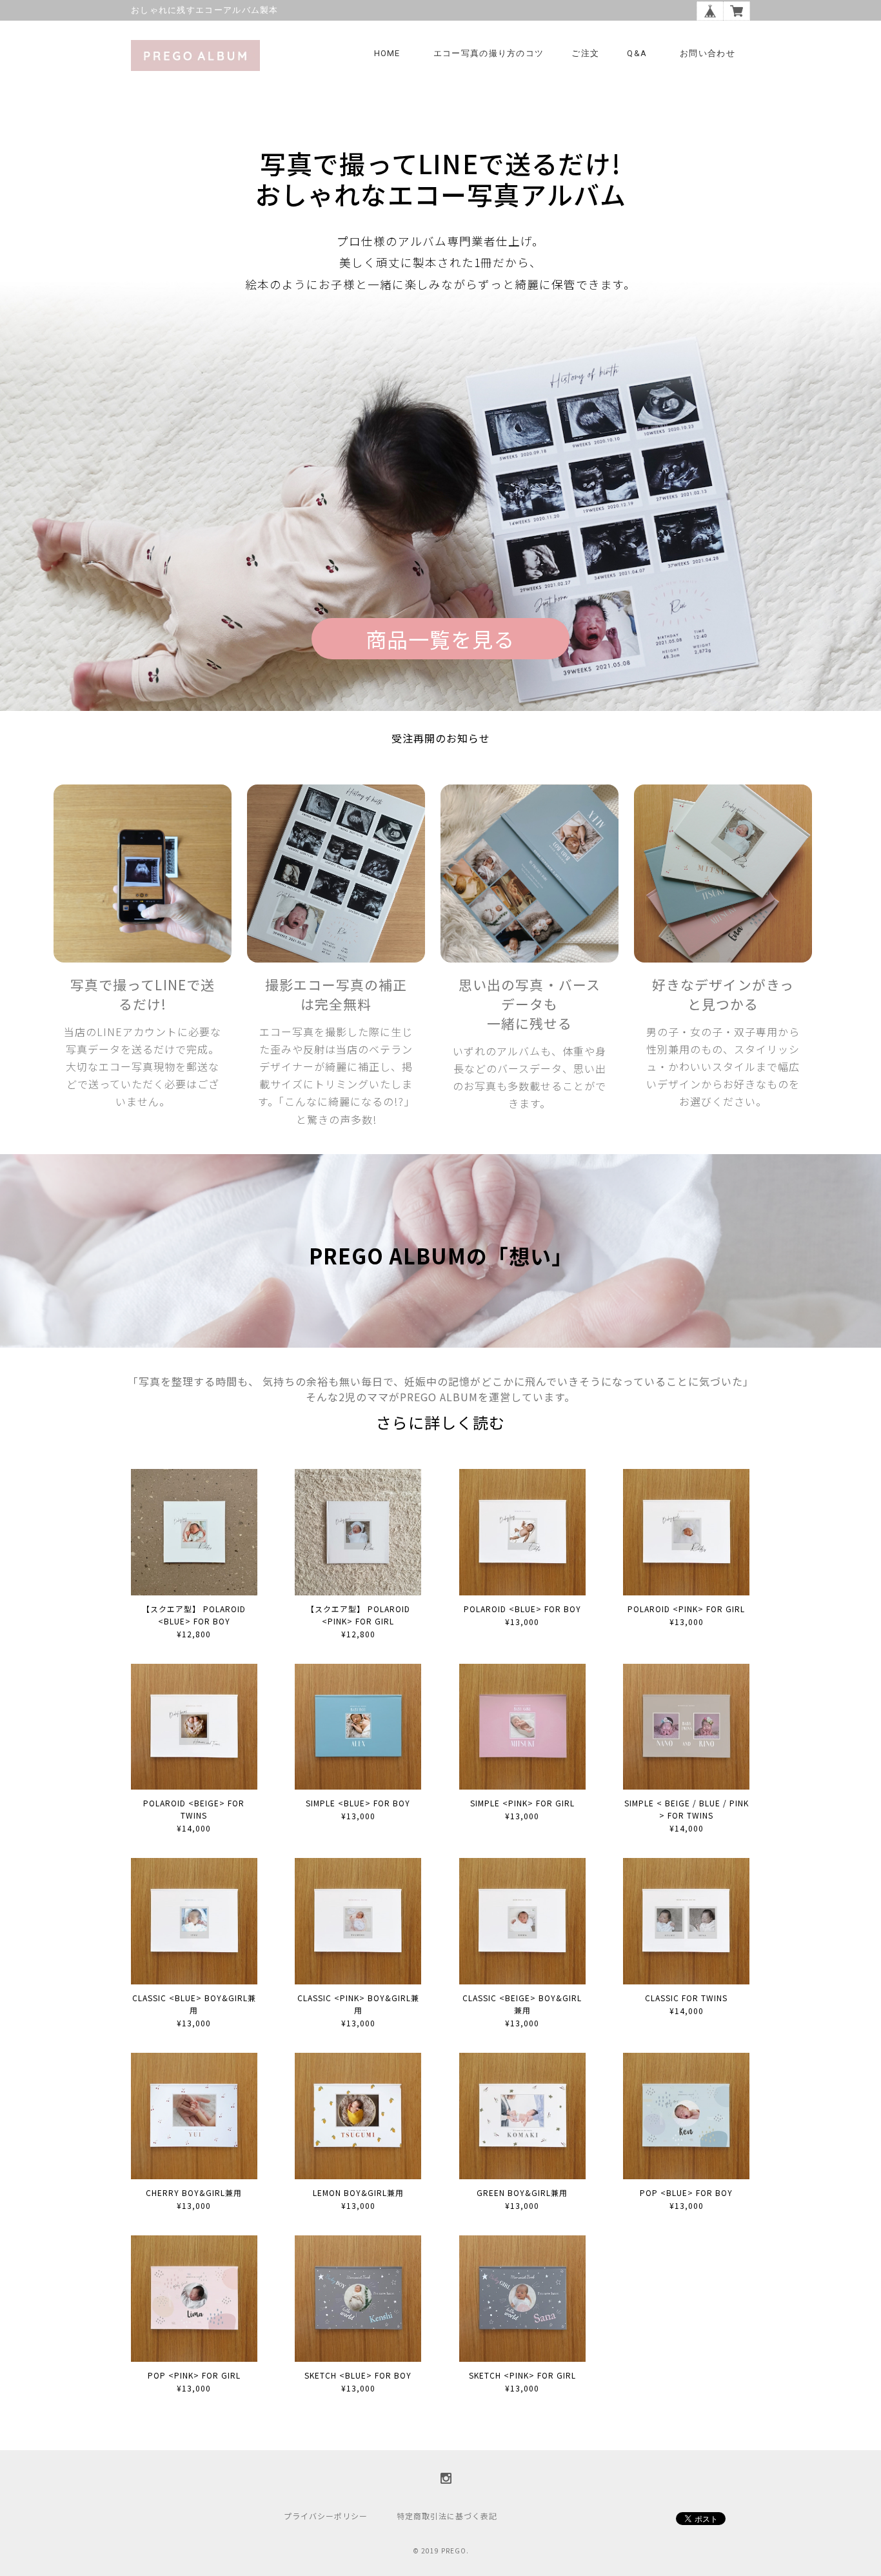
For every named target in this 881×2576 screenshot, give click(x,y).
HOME (387, 53)
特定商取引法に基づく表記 (447, 2516)
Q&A (637, 53)
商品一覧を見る (440, 639)
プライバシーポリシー (326, 2516)
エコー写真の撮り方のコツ (489, 53)
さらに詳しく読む (440, 1422)
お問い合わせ (708, 53)
